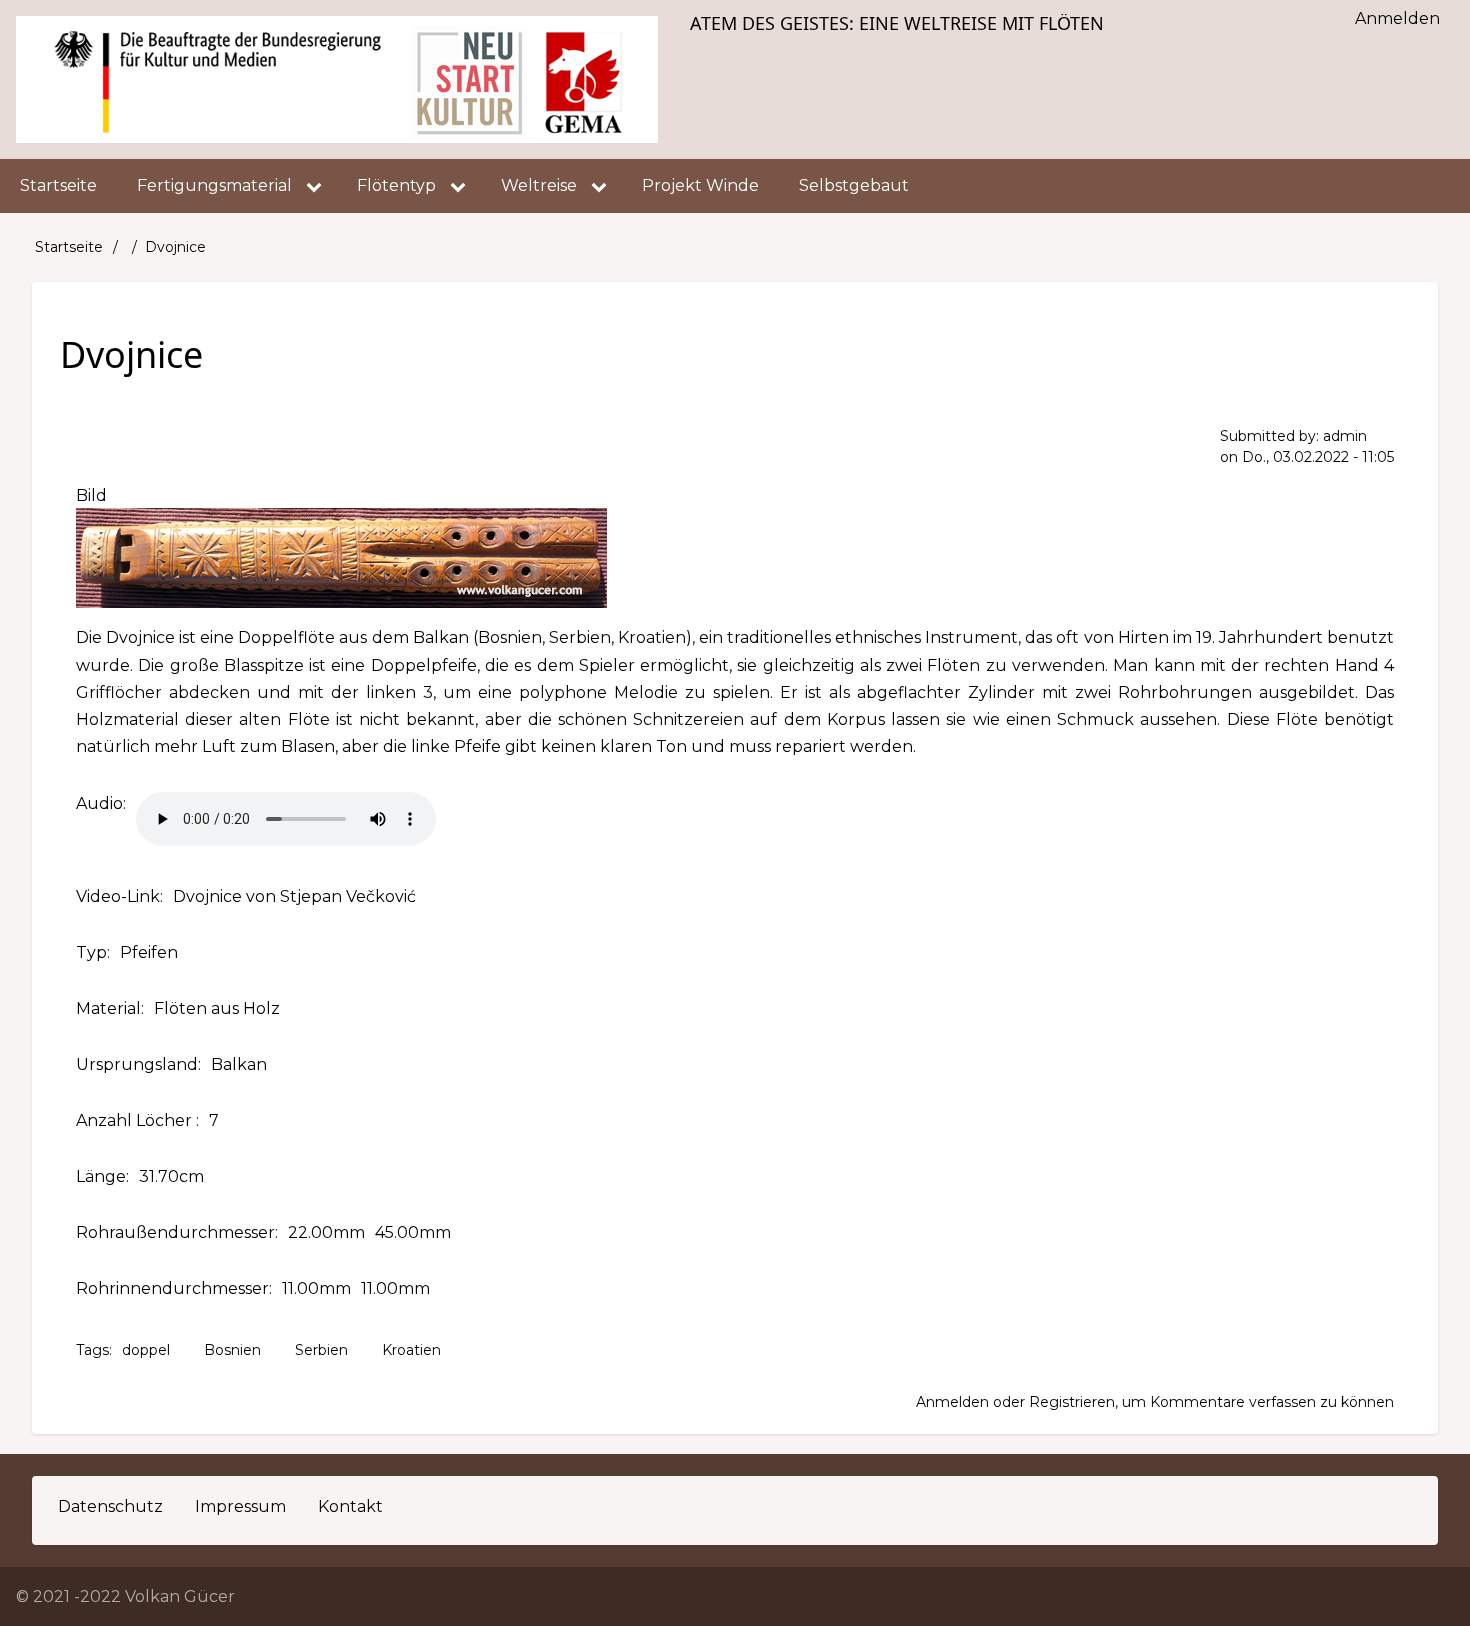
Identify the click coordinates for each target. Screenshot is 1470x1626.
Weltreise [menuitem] (539, 185)
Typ (91, 952)
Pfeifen (149, 952)
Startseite (69, 247)
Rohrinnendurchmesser (172, 1288)
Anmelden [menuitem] (1397, 18)
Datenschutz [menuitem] (110, 1506)
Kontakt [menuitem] (350, 1506)
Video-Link (118, 896)
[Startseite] (337, 79)
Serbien (321, 1350)
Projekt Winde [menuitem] (700, 185)
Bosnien (232, 1350)
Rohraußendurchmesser (175, 1232)
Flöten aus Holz (217, 1008)
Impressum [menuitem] (240, 1506)
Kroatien (411, 1350)
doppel (146, 1350)
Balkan (239, 1064)
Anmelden (952, 1402)
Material (108, 1008)
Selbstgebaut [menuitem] (854, 185)
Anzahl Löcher (136, 1120)
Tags (92, 1350)
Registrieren (1072, 1402)
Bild (91, 495)
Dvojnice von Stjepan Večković (294, 896)
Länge (101, 1176)
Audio (99, 803)
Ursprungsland (137, 1064)
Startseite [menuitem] (58, 185)
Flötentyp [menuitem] (396, 185)
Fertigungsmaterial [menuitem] (214, 185)
